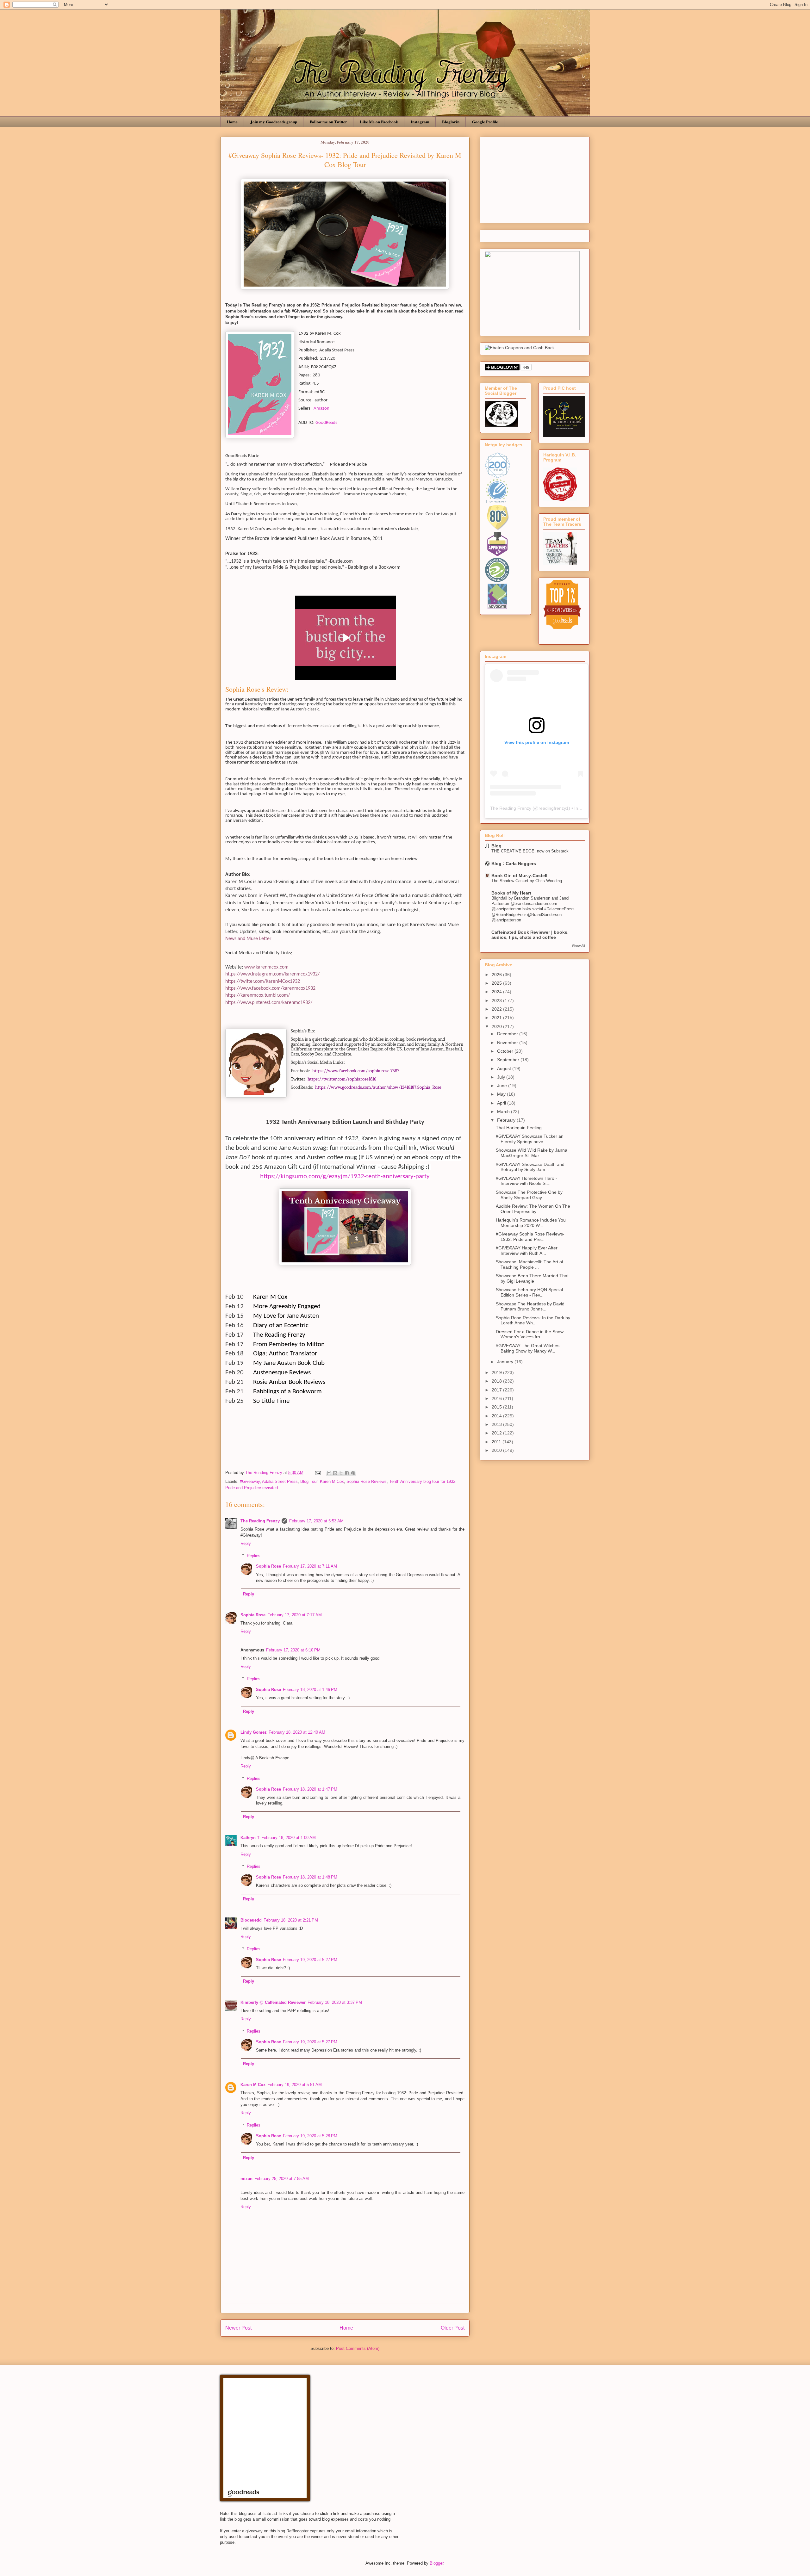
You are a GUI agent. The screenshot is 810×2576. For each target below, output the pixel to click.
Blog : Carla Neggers (514, 864)
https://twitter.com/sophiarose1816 (342, 1079)
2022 (497, 1009)
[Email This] (329, 1473)
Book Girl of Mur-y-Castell (519, 876)
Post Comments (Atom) (358, 2348)
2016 (497, 1398)
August (505, 1068)
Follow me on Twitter (328, 122)
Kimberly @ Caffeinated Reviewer (273, 2002)
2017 (497, 1390)
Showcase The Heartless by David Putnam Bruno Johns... (530, 1307)
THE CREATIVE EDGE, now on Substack (530, 851)
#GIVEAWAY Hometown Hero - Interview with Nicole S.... (526, 1181)
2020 (497, 1026)
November (508, 1043)
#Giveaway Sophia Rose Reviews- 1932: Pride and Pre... (530, 1237)
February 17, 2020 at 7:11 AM (310, 1566)
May (502, 1094)
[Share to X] (341, 1473)
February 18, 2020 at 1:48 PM (310, 1877)
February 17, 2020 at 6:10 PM (293, 1650)
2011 (497, 1442)
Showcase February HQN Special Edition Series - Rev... (529, 1292)
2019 (497, 1372)
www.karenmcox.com (266, 967)
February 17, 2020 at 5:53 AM (316, 1521)
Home (232, 122)
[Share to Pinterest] (353, 1473)
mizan (246, 2179)
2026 (497, 975)
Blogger (436, 2563)
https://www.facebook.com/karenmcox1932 (270, 988)
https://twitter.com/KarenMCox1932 (263, 981)
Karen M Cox (332, 1481)
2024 (497, 992)
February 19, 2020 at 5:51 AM (295, 2085)
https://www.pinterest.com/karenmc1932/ (269, 1003)
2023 (497, 1000)
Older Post (453, 2328)
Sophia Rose (268, 1566)
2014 (497, 1416)
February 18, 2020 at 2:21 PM (291, 1920)
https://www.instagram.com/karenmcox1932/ (272, 974)
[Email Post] (318, 1473)
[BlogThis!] (335, 1473)
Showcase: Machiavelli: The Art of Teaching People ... (530, 1264)
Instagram (420, 122)
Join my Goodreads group (274, 122)
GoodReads (326, 423)
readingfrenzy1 (554, 808)
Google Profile (485, 122)
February (507, 1120)
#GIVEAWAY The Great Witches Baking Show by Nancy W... (528, 1348)
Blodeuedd (251, 1920)
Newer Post (238, 2328)
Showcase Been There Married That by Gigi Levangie (532, 1278)
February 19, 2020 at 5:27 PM (310, 1960)
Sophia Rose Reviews (367, 1481)
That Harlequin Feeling (519, 1128)
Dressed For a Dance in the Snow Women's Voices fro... (530, 1334)
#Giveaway (250, 1481)
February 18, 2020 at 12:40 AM (297, 1732)
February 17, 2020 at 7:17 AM (295, 1615)
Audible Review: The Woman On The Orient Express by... (533, 1209)
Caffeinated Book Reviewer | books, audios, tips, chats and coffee (530, 935)
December (508, 1034)
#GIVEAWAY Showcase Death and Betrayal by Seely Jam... (530, 1167)
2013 (497, 1424)
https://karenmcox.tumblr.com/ (258, 995)
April (502, 1103)
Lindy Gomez (254, 1732)
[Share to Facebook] (347, 1473)
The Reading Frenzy (260, 1521)
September (509, 1060)
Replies (254, 1555)
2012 (497, 1433)
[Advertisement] (535, 179)
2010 (497, 1450)
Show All (578, 946)
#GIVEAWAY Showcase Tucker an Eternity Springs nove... (530, 1139)
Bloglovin (451, 122)
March (504, 1112)
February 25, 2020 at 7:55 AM (282, 2179)
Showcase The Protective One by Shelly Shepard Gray (529, 1195)
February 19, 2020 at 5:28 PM (310, 2136)
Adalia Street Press (280, 1481)
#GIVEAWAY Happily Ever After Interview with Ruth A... (527, 1251)
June (503, 1086)
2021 (497, 1018)
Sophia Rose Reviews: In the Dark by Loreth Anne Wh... (533, 1320)
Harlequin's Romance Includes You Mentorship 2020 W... (531, 1223)
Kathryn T (250, 1838)
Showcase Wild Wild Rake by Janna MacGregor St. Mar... (532, 1153)
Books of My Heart (511, 893)
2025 (497, 983)
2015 (497, 1407)
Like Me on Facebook (379, 122)
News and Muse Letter (248, 939)
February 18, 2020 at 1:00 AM (289, 1838)
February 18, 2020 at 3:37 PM (335, 2002)
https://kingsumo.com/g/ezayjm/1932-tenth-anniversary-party (345, 1177)
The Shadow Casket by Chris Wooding (527, 881)
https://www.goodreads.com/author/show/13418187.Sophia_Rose (378, 1087)
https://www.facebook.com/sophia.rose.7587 (356, 1071)
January (506, 1362)
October (506, 1051)
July (502, 1077)
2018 (497, 1381)
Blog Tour (309, 1481)
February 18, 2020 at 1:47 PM (310, 1789)
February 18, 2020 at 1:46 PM (310, 1690)
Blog (496, 846)
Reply (246, 1543)
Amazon (321, 409)
